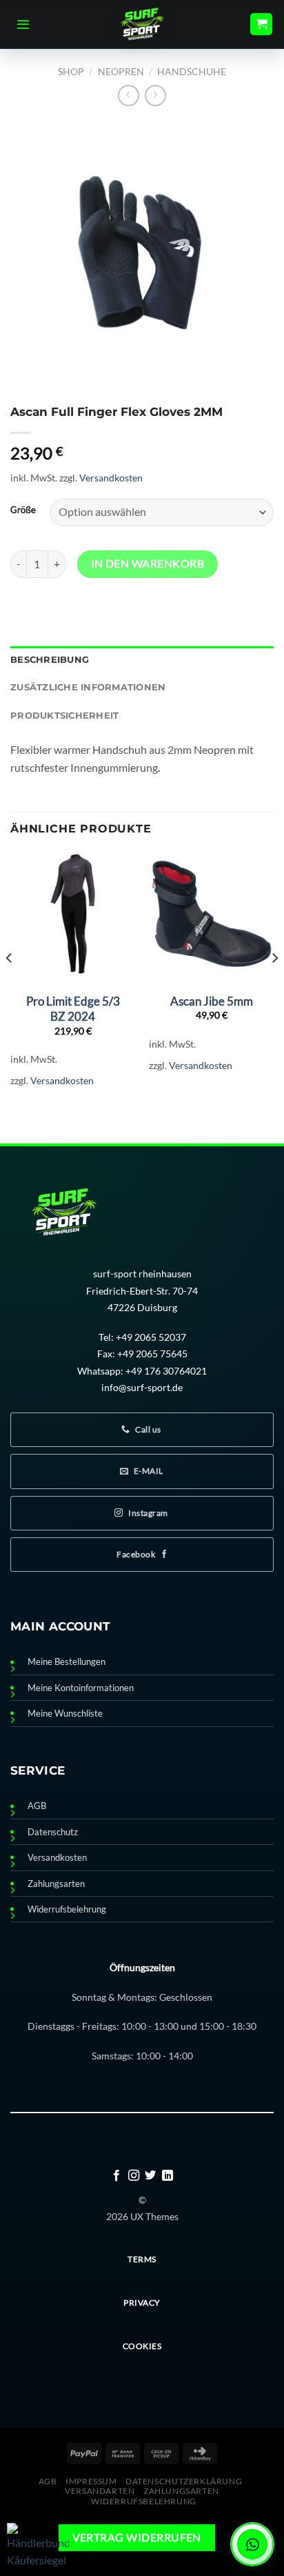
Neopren (121, 71)
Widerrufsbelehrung (67, 1909)
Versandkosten (111, 478)
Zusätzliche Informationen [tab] (88, 687)
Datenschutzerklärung (184, 2481)
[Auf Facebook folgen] (116, 2176)
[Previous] (10, 986)
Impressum (91, 2481)
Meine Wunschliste (65, 1714)
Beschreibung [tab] (50, 660)
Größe (23, 510)
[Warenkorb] (261, 24)
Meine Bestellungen (67, 1662)
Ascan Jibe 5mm (212, 1001)
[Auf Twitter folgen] (150, 2176)
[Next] (274, 986)
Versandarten (100, 2491)
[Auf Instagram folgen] (134, 2176)
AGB (37, 1806)
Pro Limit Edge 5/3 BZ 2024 (73, 1009)
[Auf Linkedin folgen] (168, 2176)
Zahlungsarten (56, 1884)
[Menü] (23, 24)
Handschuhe (192, 71)
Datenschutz (53, 1832)
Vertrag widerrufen (137, 2537)
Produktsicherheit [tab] (64, 716)
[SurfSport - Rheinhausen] (142, 24)
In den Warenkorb (148, 563)
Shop (71, 71)
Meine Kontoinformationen (81, 1688)
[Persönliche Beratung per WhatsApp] (252, 2544)
